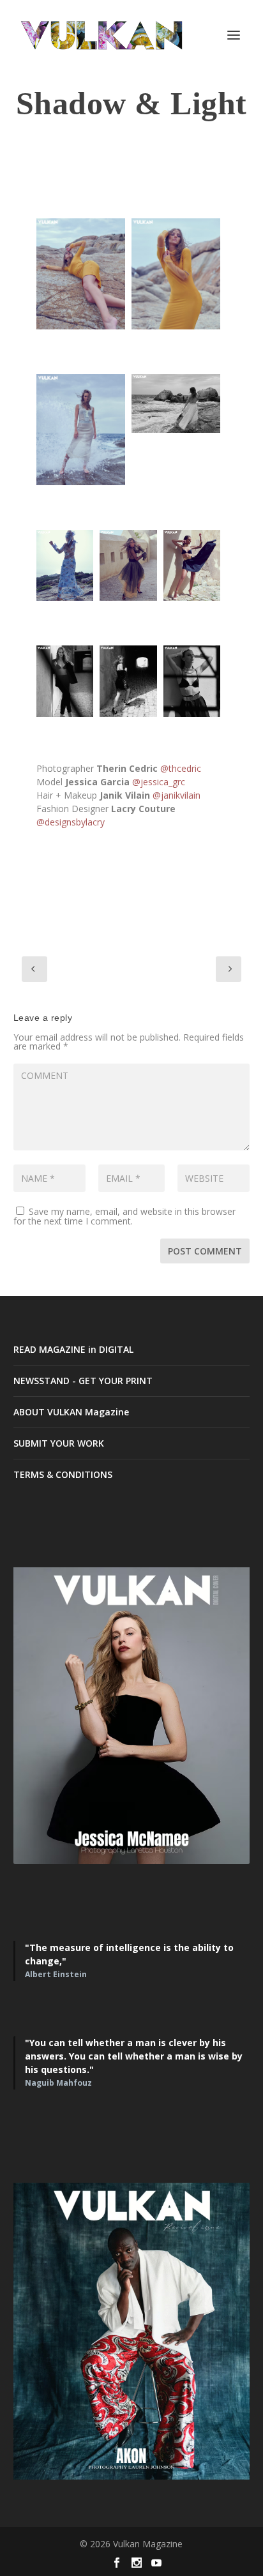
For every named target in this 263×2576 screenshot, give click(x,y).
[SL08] (128, 566)
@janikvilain (177, 795)
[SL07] (176, 274)
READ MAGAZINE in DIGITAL (73, 1349)
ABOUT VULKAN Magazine (71, 1412)
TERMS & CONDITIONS (63, 1474)
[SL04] (176, 404)
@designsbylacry (71, 822)
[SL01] (65, 681)
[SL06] (81, 430)
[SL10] (65, 566)
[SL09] (192, 566)
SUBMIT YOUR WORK (59, 1443)
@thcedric (181, 768)
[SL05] (81, 274)
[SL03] (192, 681)
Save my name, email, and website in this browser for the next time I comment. (124, 1216)
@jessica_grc (159, 782)
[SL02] (128, 681)
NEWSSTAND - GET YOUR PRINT (83, 1381)
